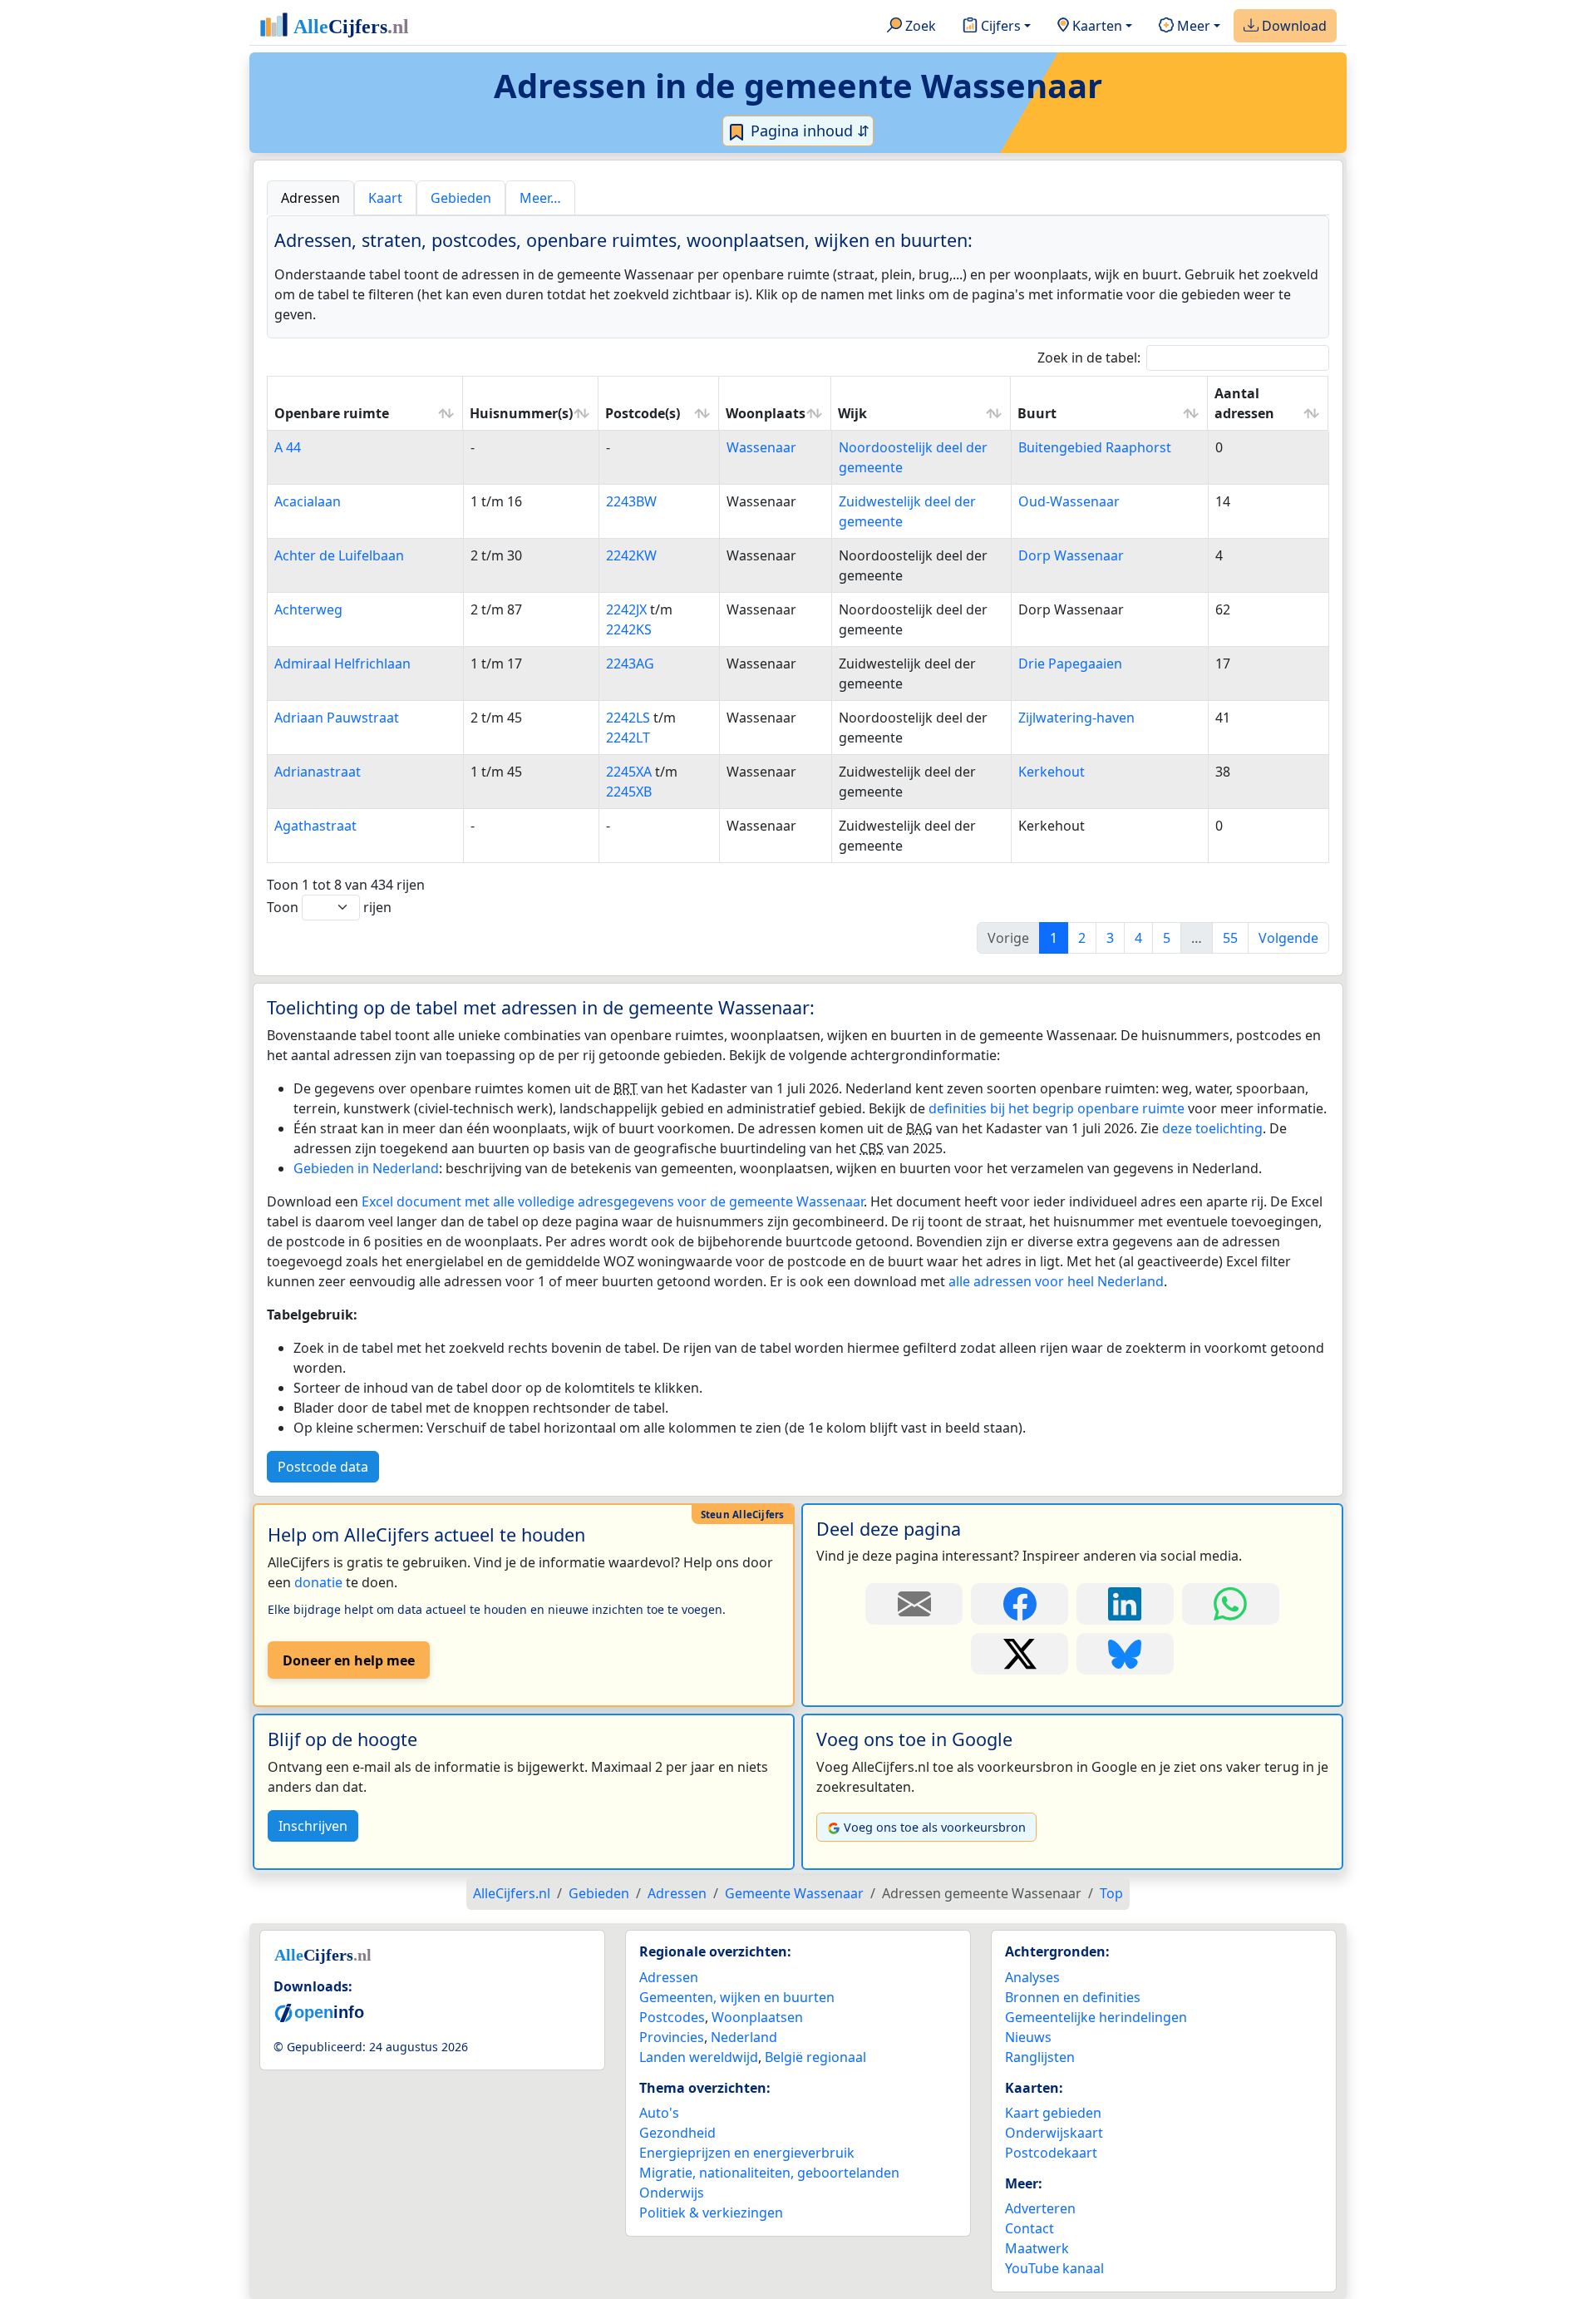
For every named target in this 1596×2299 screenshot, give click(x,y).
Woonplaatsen (757, 2017)
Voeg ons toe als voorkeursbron (935, 1827)
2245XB (629, 792)
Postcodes (672, 2017)
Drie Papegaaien (1070, 664)
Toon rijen (329, 907)
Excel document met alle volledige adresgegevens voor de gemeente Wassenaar (613, 1201)
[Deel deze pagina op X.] (1020, 1654)
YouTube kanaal (1054, 2268)
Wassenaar (761, 447)
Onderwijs (672, 2193)
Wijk (852, 413)
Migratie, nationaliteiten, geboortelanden (769, 2173)
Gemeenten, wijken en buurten (737, 1997)
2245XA (629, 772)
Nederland (744, 2037)
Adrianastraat (318, 772)
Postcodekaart (1051, 2153)
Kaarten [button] (1096, 26)
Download (1293, 26)
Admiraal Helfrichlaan (342, 664)
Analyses (1032, 1977)
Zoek (919, 26)
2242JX (626, 609)
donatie (318, 1582)
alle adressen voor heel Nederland (1056, 1281)
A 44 (288, 447)
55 (1230, 938)
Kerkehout (1052, 772)
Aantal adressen (1244, 403)
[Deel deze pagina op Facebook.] (1020, 1604)
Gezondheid (677, 2133)
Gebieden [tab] (461, 198)
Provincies (672, 2037)
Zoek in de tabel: (1089, 358)
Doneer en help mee (349, 1660)
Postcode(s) (643, 413)
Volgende (1288, 938)
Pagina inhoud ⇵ (808, 131)
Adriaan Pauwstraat (337, 718)
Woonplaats (766, 413)
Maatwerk (1037, 2248)
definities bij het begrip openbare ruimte (1057, 1108)
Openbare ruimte (332, 413)
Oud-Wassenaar (1069, 501)
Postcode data (323, 1467)
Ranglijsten (1040, 2057)
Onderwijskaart (1054, 2133)
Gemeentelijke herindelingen (1096, 2017)
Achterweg (308, 609)
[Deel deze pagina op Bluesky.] (1125, 1654)
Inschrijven (313, 1826)
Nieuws (1028, 2037)
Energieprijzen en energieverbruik (747, 2153)
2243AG (630, 664)
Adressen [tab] (310, 198)
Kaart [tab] (385, 198)
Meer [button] (1192, 26)
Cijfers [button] (999, 26)
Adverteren (1040, 2208)
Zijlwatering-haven (1076, 718)
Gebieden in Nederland (366, 1168)
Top (1111, 1893)
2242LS (628, 718)
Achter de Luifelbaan (339, 555)
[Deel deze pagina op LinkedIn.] (1125, 1604)
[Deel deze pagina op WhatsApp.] (1231, 1604)
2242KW (631, 555)
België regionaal (815, 2057)
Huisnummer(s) (521, 413)
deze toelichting (1212, 1128)
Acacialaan (308, 501)
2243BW (631, 501)
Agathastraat (315, 826)
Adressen (669, 1977)
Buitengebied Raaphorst (1095, 447)
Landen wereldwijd (699, 2057)
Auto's (659, 2113)
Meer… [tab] (540, 198)
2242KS (629, 629)
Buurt (1037, 413)
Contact (1030, 2228)
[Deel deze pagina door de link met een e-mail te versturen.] (914, 1604)
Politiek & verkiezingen (711, 2213)
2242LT (628, 738)
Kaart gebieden (1053, 2113)
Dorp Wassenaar (1071, 555)
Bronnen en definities (1073, 1997)
